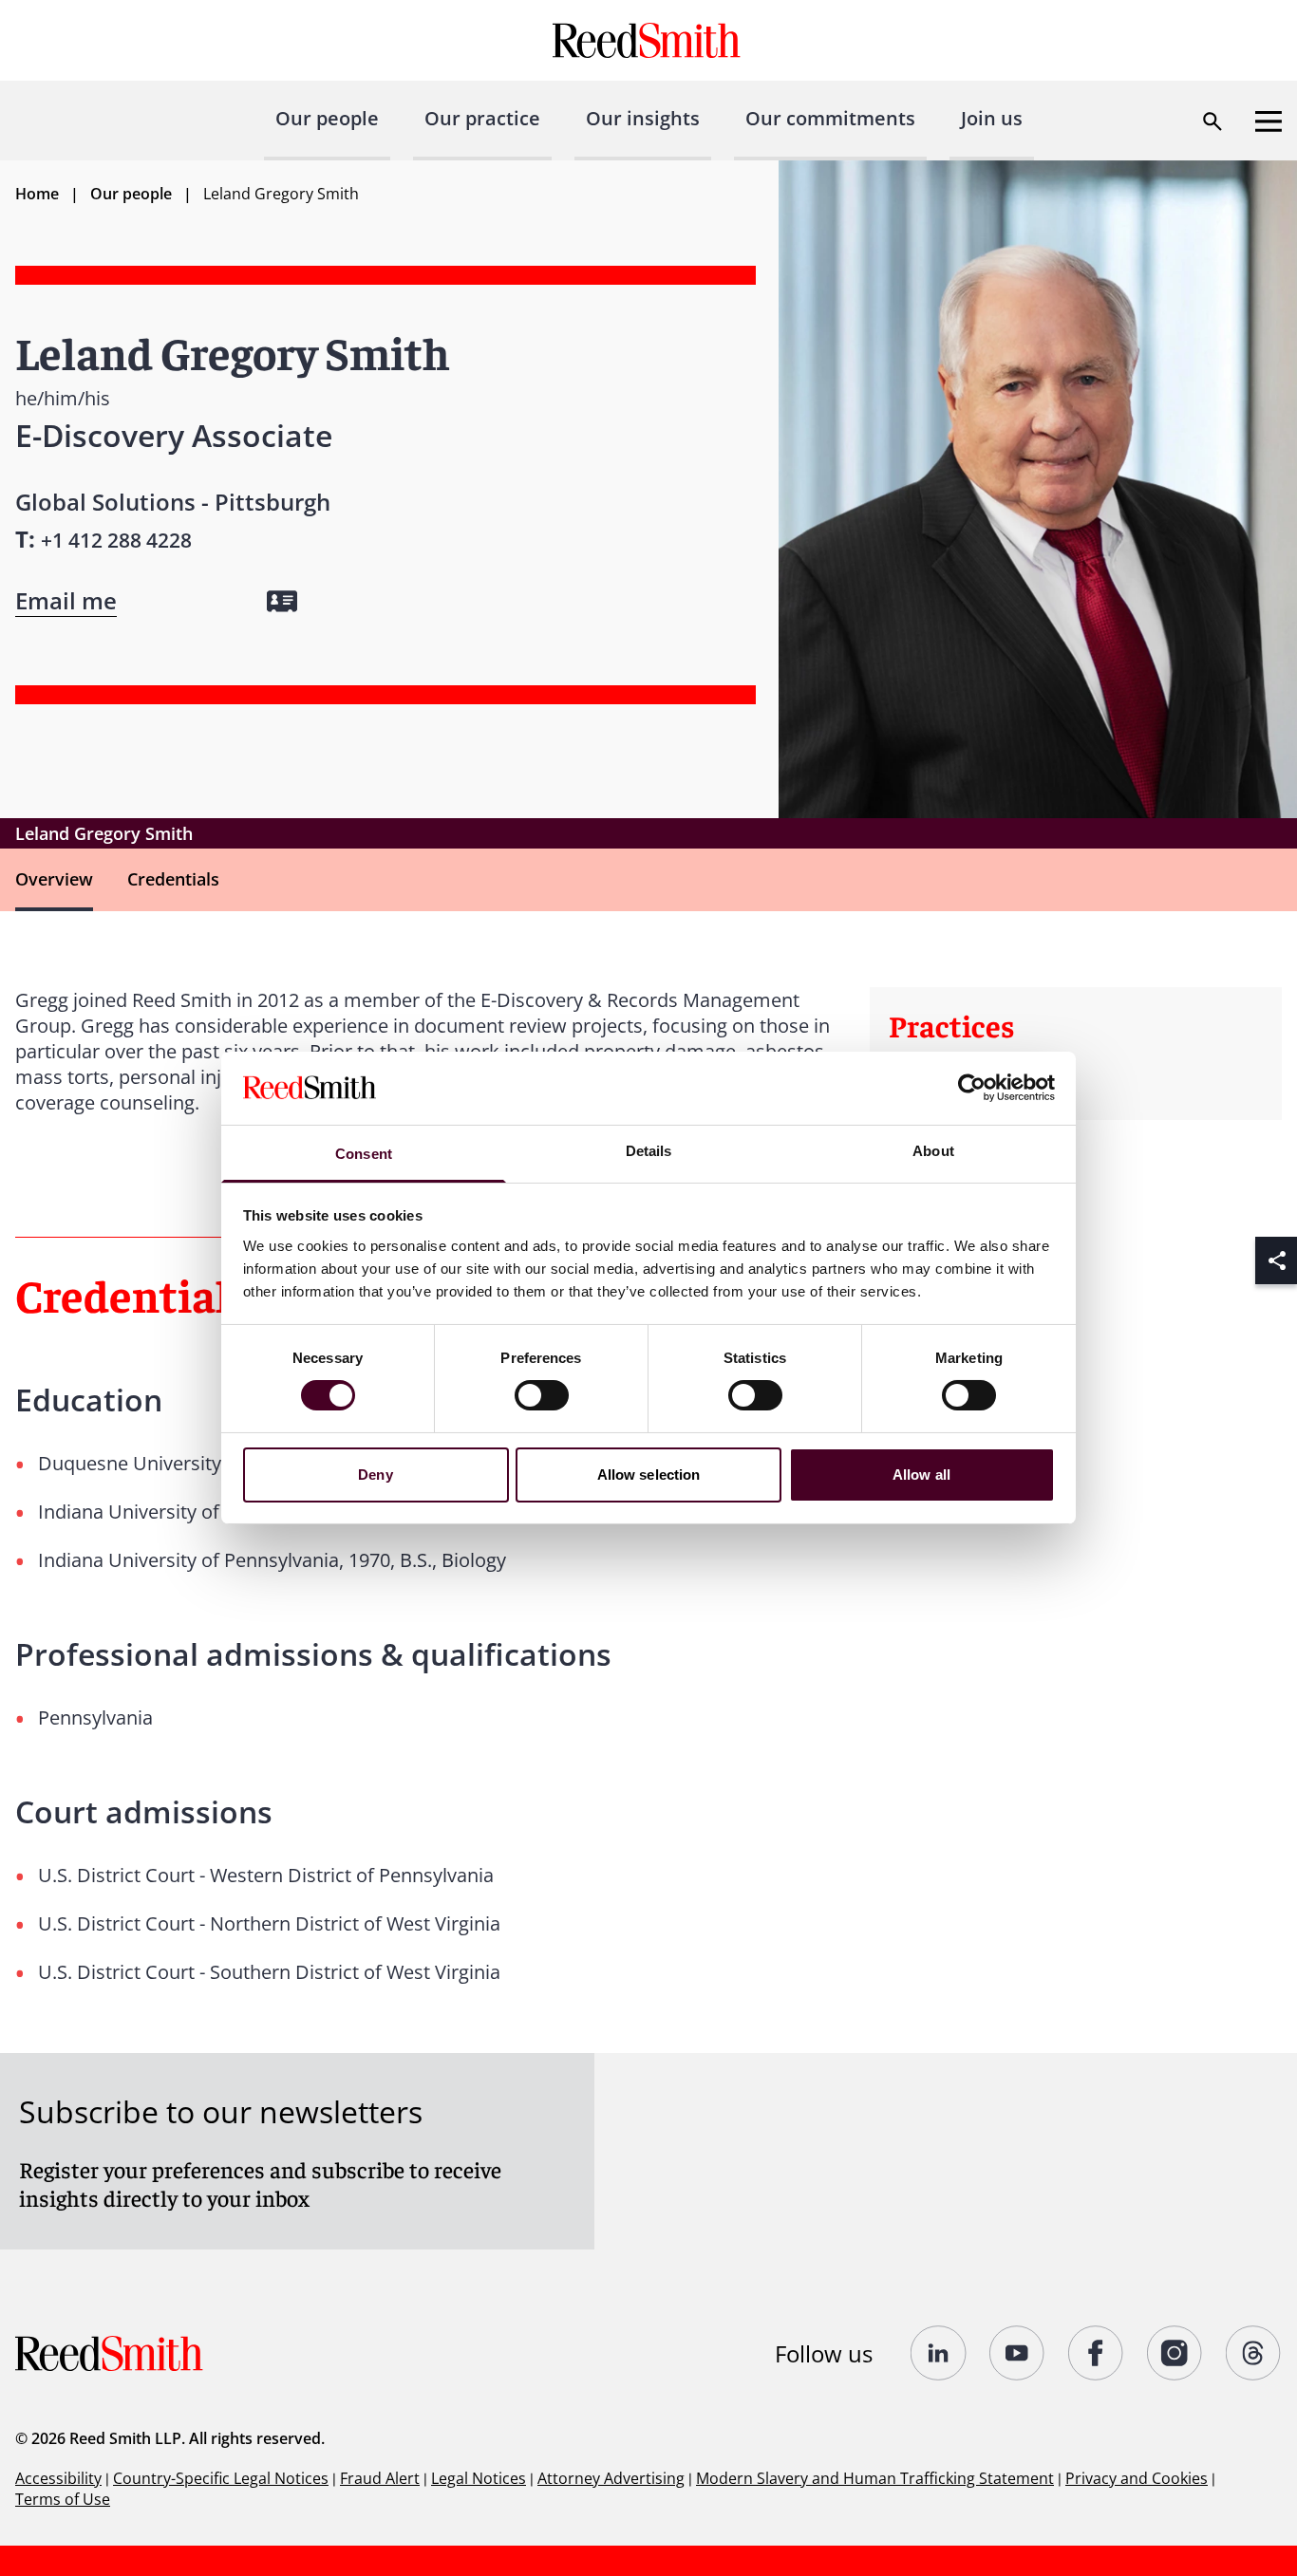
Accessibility (58, 2478)
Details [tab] (649, 1151)
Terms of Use (63, 2499)
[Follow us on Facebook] (1096, 2353)
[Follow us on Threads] (1254, 2353)
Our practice (482, 118)
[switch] (542, 1395)
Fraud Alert (380, 2478)
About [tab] (933, 1151)
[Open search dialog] (1212, 121)
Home (37, 194)
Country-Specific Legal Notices (221, 2478)
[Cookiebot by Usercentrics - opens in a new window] (972, 1088)
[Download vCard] (282, 601)
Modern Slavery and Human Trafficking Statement (875, 2478)
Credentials (173, 879)
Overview (54, 879)
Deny (375, 1475)
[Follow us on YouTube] (1017, 2353)
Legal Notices (479, 2478)
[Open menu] (1269, 121)
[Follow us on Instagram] (1175, 2353)
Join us (992, 118)
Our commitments (830, 118)
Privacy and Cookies (1137, 2478)
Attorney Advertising (611, 2478)
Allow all (921, 1475)
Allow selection (649, 1475)
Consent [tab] (364, 1154)
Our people (327, 118)
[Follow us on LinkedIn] (939, 2353)
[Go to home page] (649, 40)
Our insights (643, 118)
